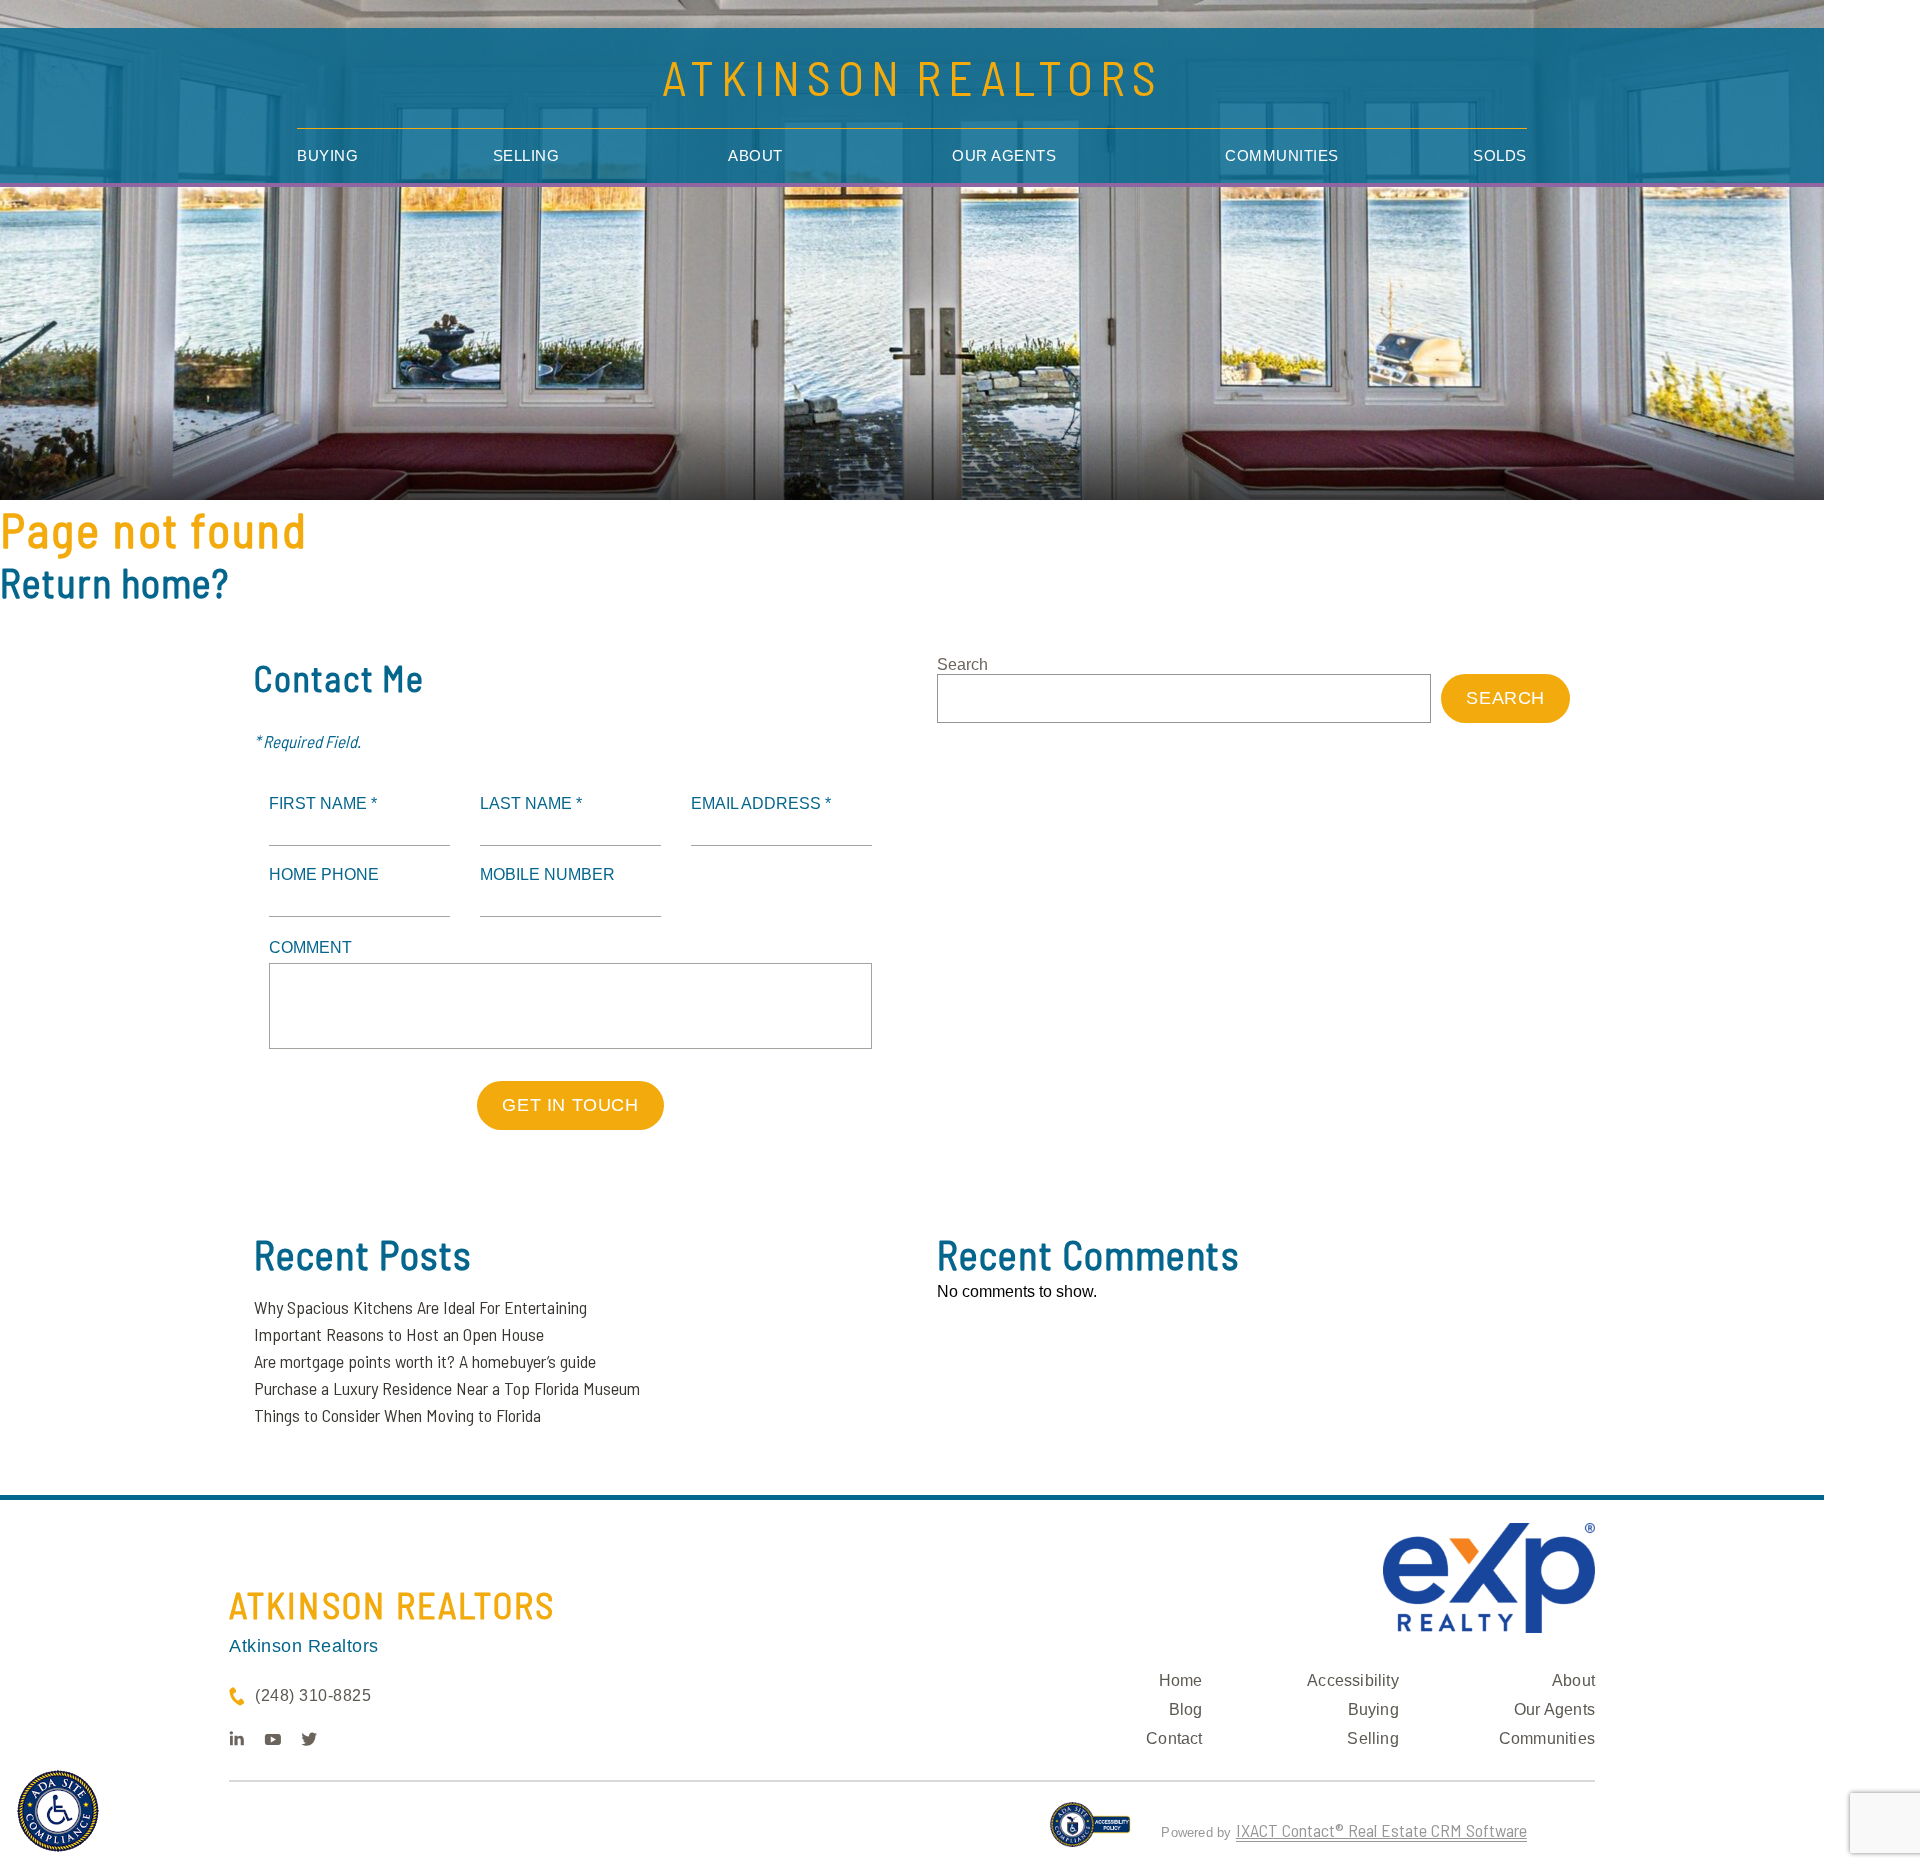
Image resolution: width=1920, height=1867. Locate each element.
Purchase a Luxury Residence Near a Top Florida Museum (447, 1388)
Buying (327, 155)
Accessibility (1353, 1680)
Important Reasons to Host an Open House (399, 1334)
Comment (310, 947)
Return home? (114, 582)
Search (962, 664)
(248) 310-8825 (313, 1695)
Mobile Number (547, 874)
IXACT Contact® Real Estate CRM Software (1381, 1830)
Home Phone (324, 874)
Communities (1282, 155)
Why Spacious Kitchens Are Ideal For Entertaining (420, 1307)
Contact (1174, 1738)
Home (1181, 1680)
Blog (1186, 1709)
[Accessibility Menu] (58, 1811)
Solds (1500, 155)
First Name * (323, 803)
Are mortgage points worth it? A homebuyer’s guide (425, 1361)
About (755, 155)
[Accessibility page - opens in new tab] (1090, 1833)
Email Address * (761, 803)
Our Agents (1004, 155)
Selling (526, 155)
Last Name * (531, 803)
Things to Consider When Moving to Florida (397, 1415)
